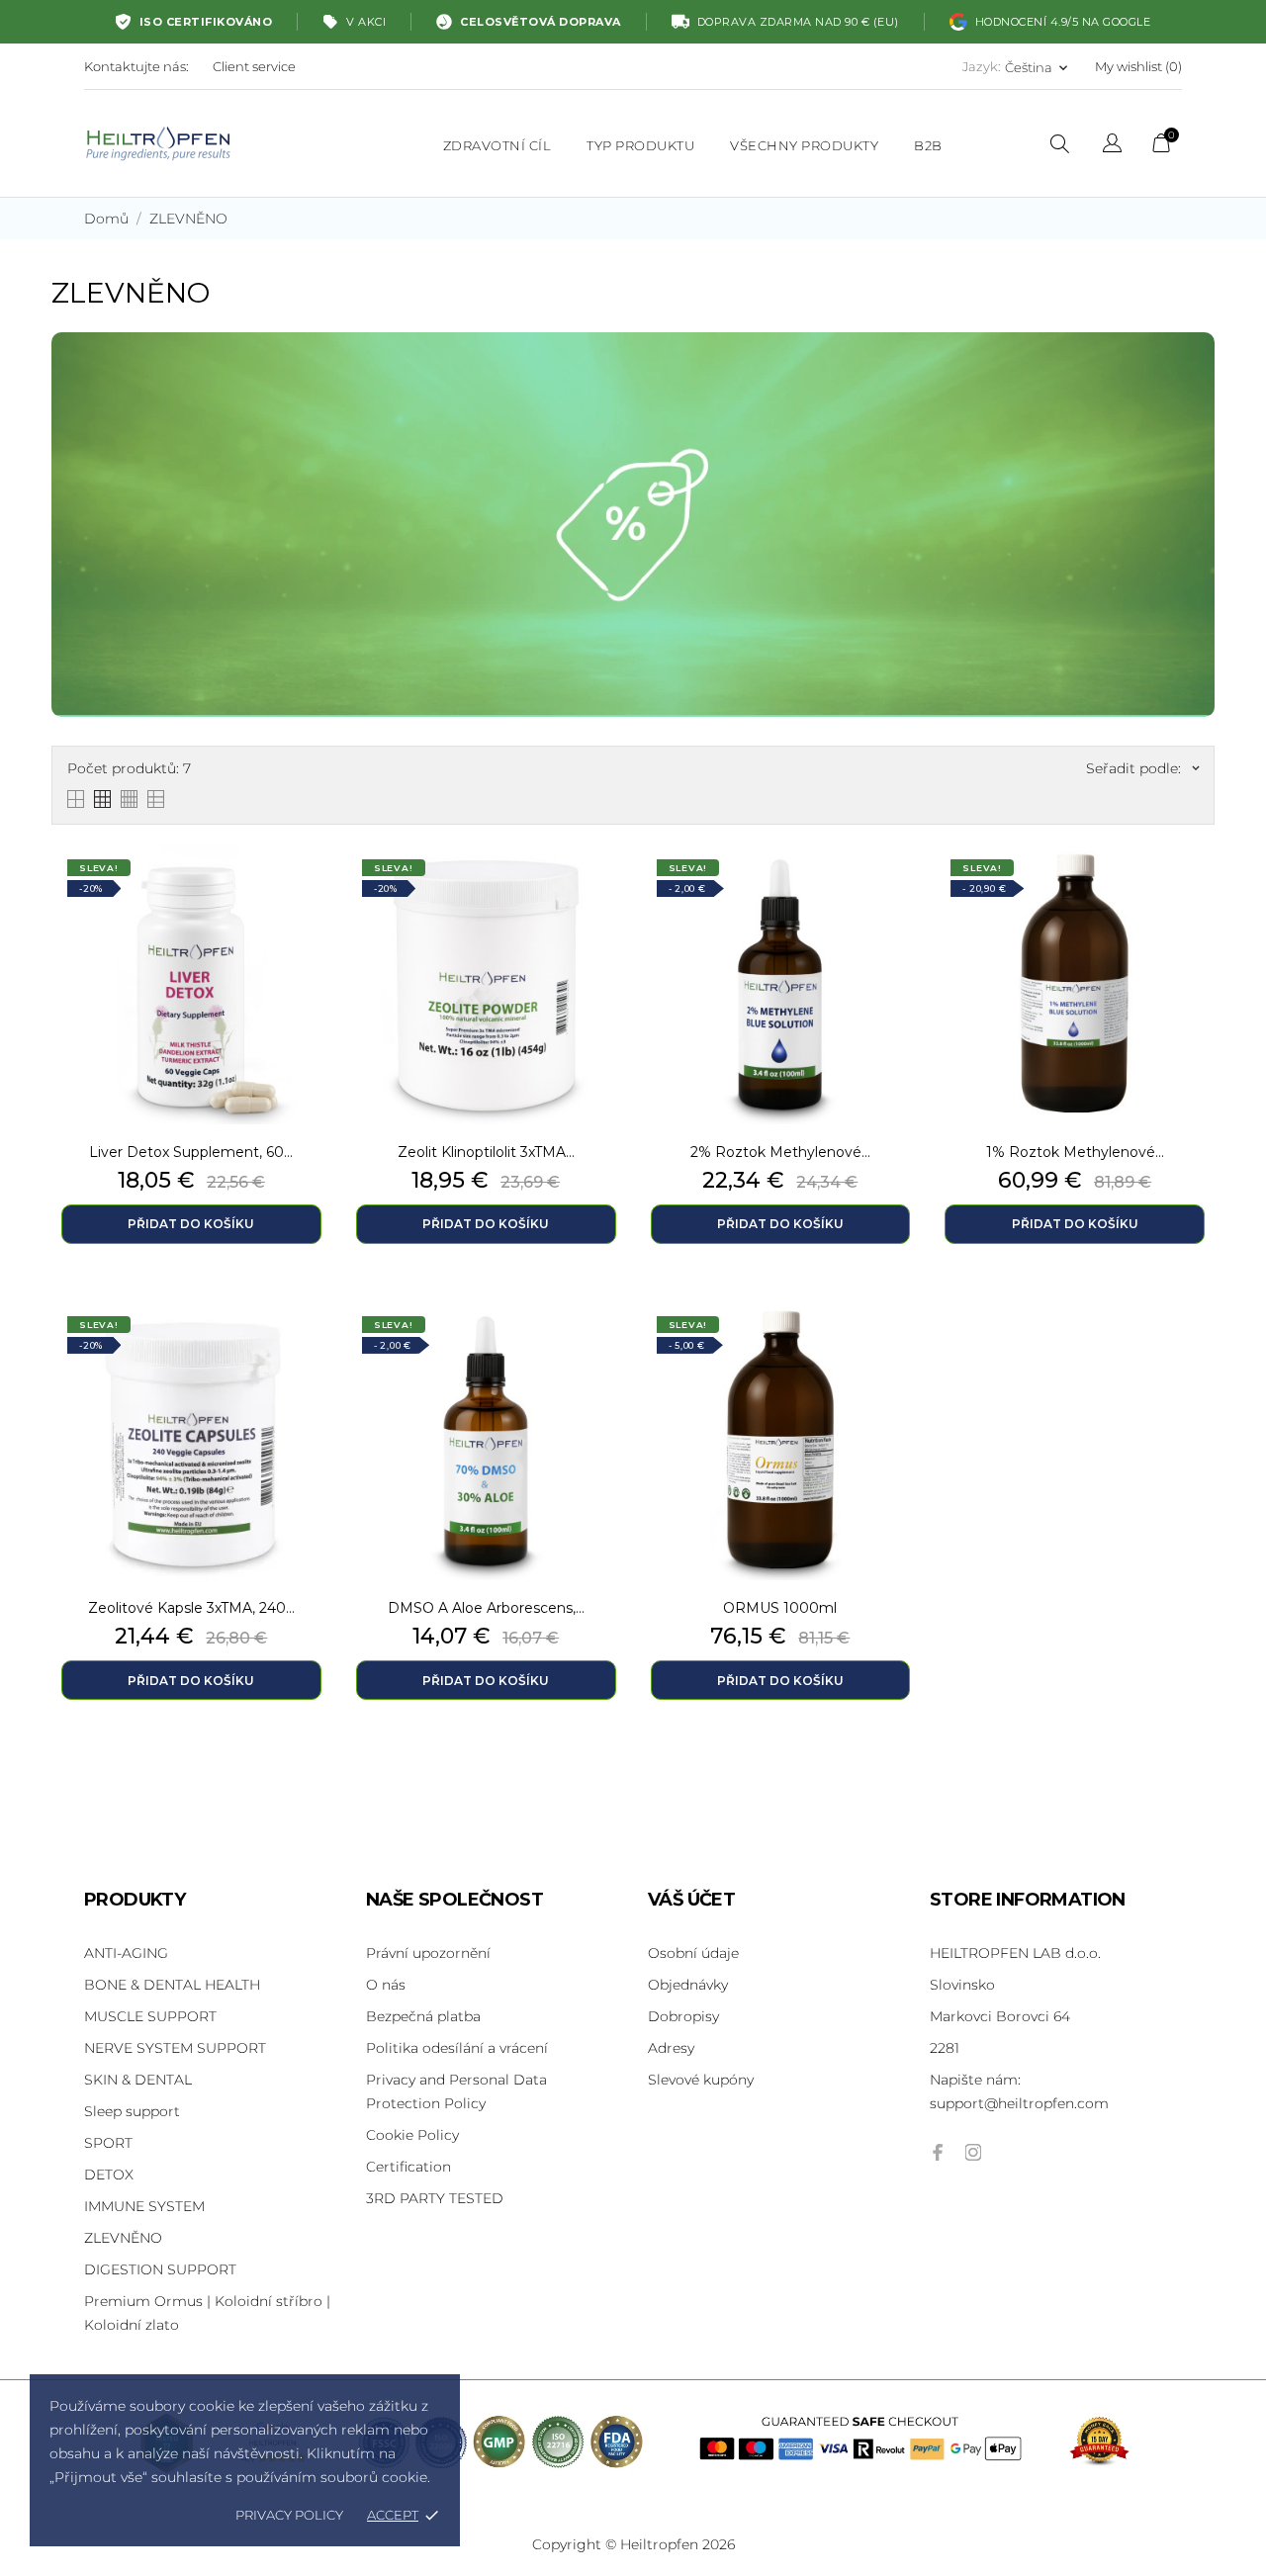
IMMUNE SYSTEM (144, 2206)
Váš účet (691, 1900)
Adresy (671, 2048)
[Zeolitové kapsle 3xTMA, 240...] (312, 1351)
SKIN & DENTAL (138, 2080)
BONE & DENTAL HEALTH (172, 1985)
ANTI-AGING (126, 1953)
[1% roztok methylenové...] (1195, 894)
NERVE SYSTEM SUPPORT (175, 2048)
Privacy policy (289, 2515)
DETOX (109, 2175)
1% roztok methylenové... (1075, 1152)
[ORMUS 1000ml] (900, 1351)
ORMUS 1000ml (780, 1608)
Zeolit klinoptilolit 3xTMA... (486, 1152)
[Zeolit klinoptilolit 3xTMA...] (606, 894)
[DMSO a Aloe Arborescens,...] (606, 1351)
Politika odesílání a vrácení (457, 2048)
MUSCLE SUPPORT (150, 2016)
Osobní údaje (693, 1953)
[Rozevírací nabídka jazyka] (1112, 146)
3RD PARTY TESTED (435, 2198)
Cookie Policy (412, 2135)
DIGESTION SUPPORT (160, 2269)
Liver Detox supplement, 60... (191, 1152)
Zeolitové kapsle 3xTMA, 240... (191, 1608)
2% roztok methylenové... (780, 1152)
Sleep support (132, 2111)
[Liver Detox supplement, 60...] (312, 894)
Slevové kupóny (701, 2080)
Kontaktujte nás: (136, 66)
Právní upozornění (428, 1953)
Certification (408, 2167)
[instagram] (973, 2152)
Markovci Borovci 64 (1000, 2016)
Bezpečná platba (423, 2016)
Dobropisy (683, 2016)
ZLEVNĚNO (123, 2238)
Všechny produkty (804, 145)
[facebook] (938, 2152)
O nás (386, 1985)
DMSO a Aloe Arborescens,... (486, 1608)
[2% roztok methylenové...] (900, 894)
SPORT (108, 2143)
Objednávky (688, 1985)
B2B (928, 145)
